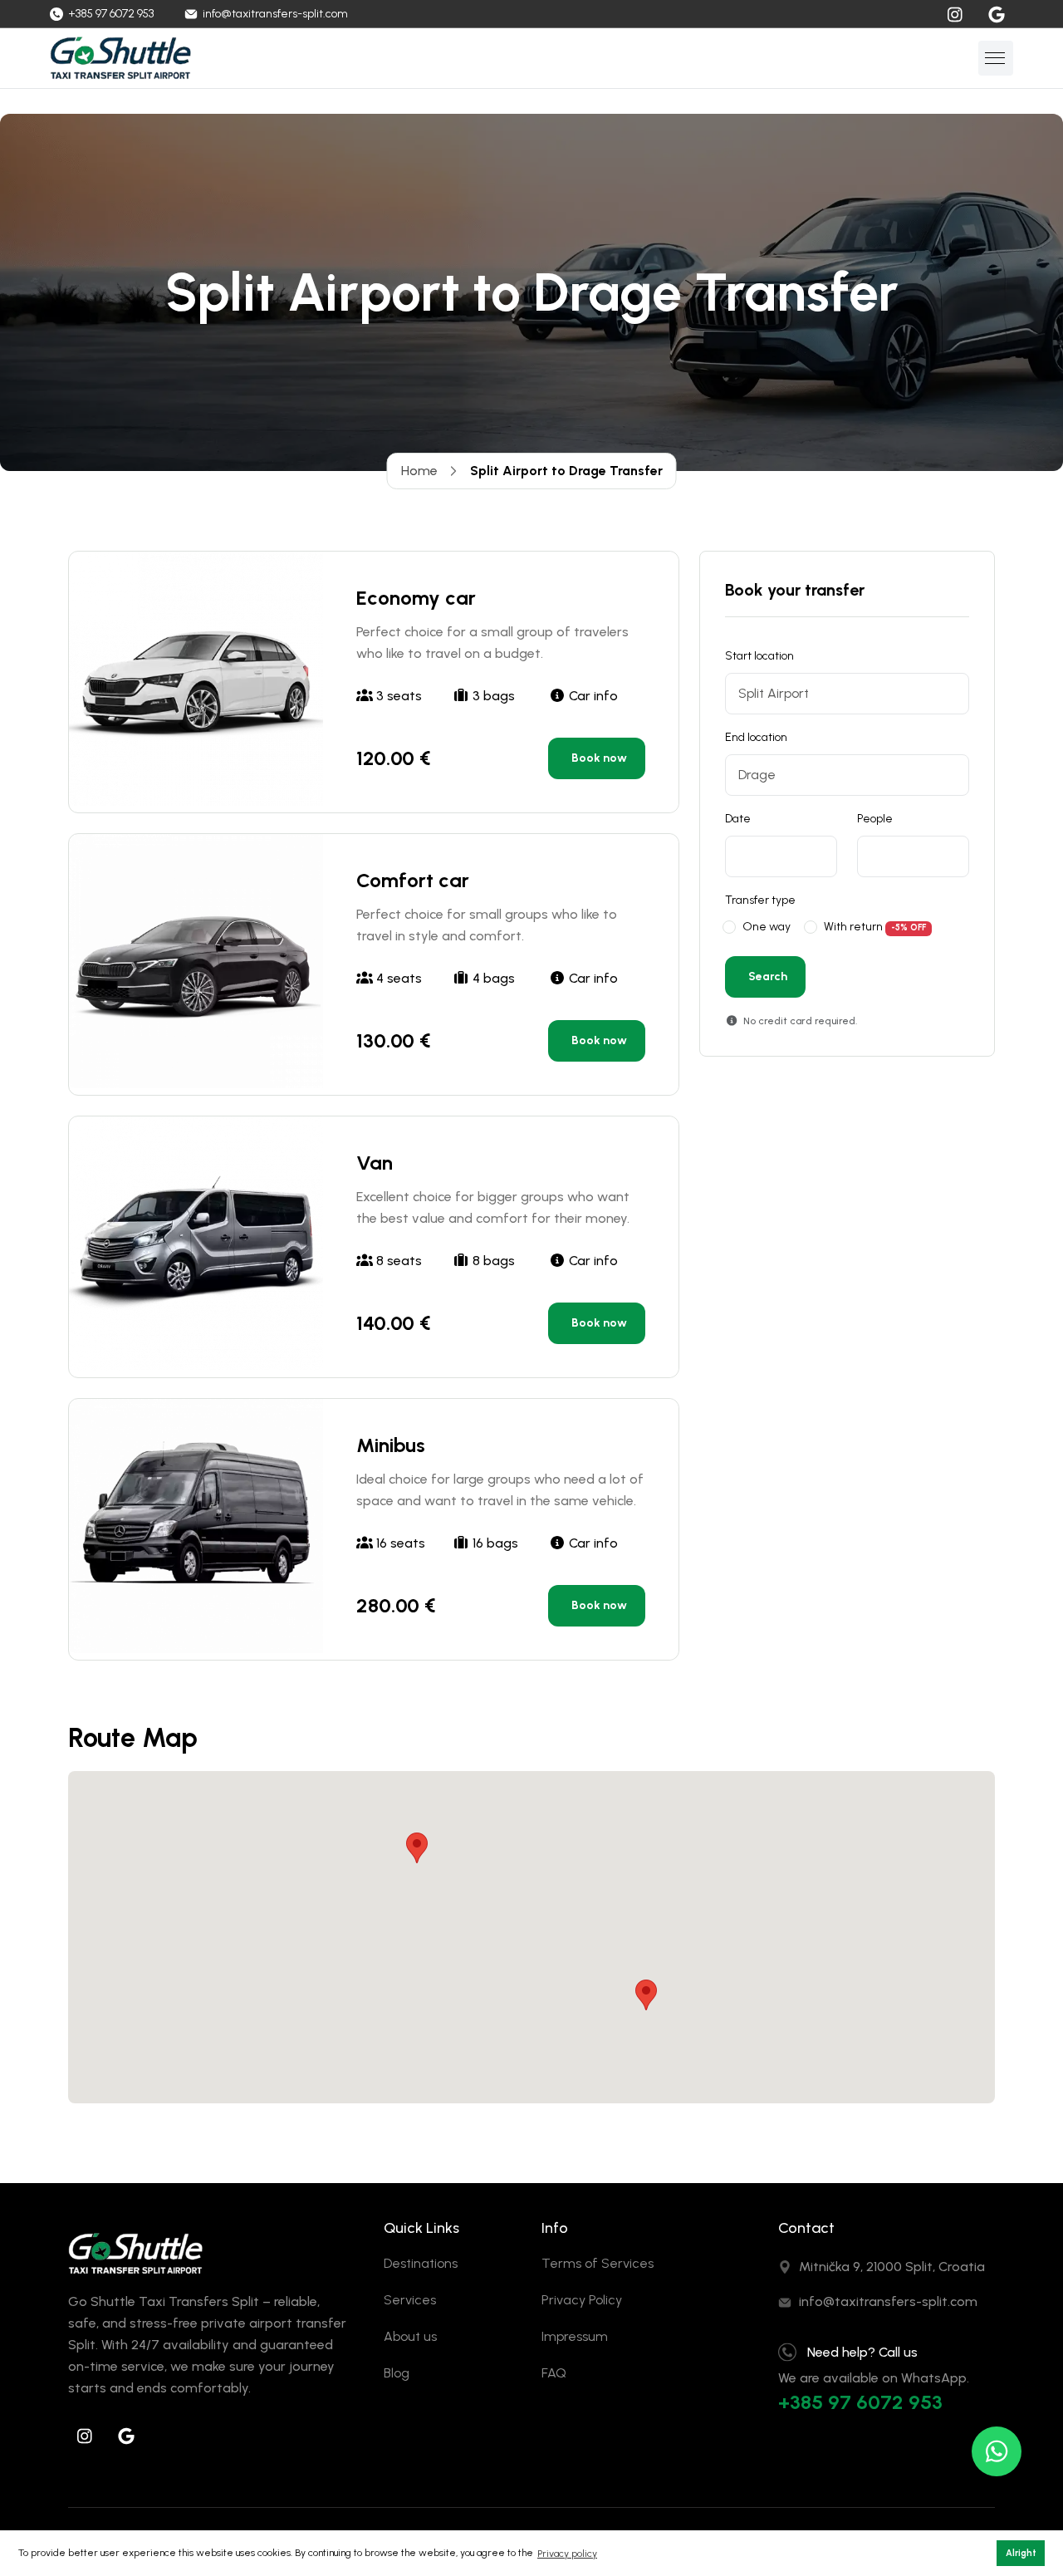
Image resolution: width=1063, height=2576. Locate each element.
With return (853, 927)
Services (410, 2300)
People (875, 819)
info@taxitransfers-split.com (888, 2301)
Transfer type (760, 900)
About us (410, 2336)
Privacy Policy (582, 2300)
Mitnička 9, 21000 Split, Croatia (892, 2267)
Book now (599, 758)
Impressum (575, 2336)
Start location (759, 656)
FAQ (554, 2373)
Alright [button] (1021, 2553)
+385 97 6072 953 (860, 2402)
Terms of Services (598, 2263)
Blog (397, 2373)
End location (756, 737)
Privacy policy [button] (567, 2554)
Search (768, 976)
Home (419, 471)
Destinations (421, 2263)
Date (738, 819)
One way (767, 927)
